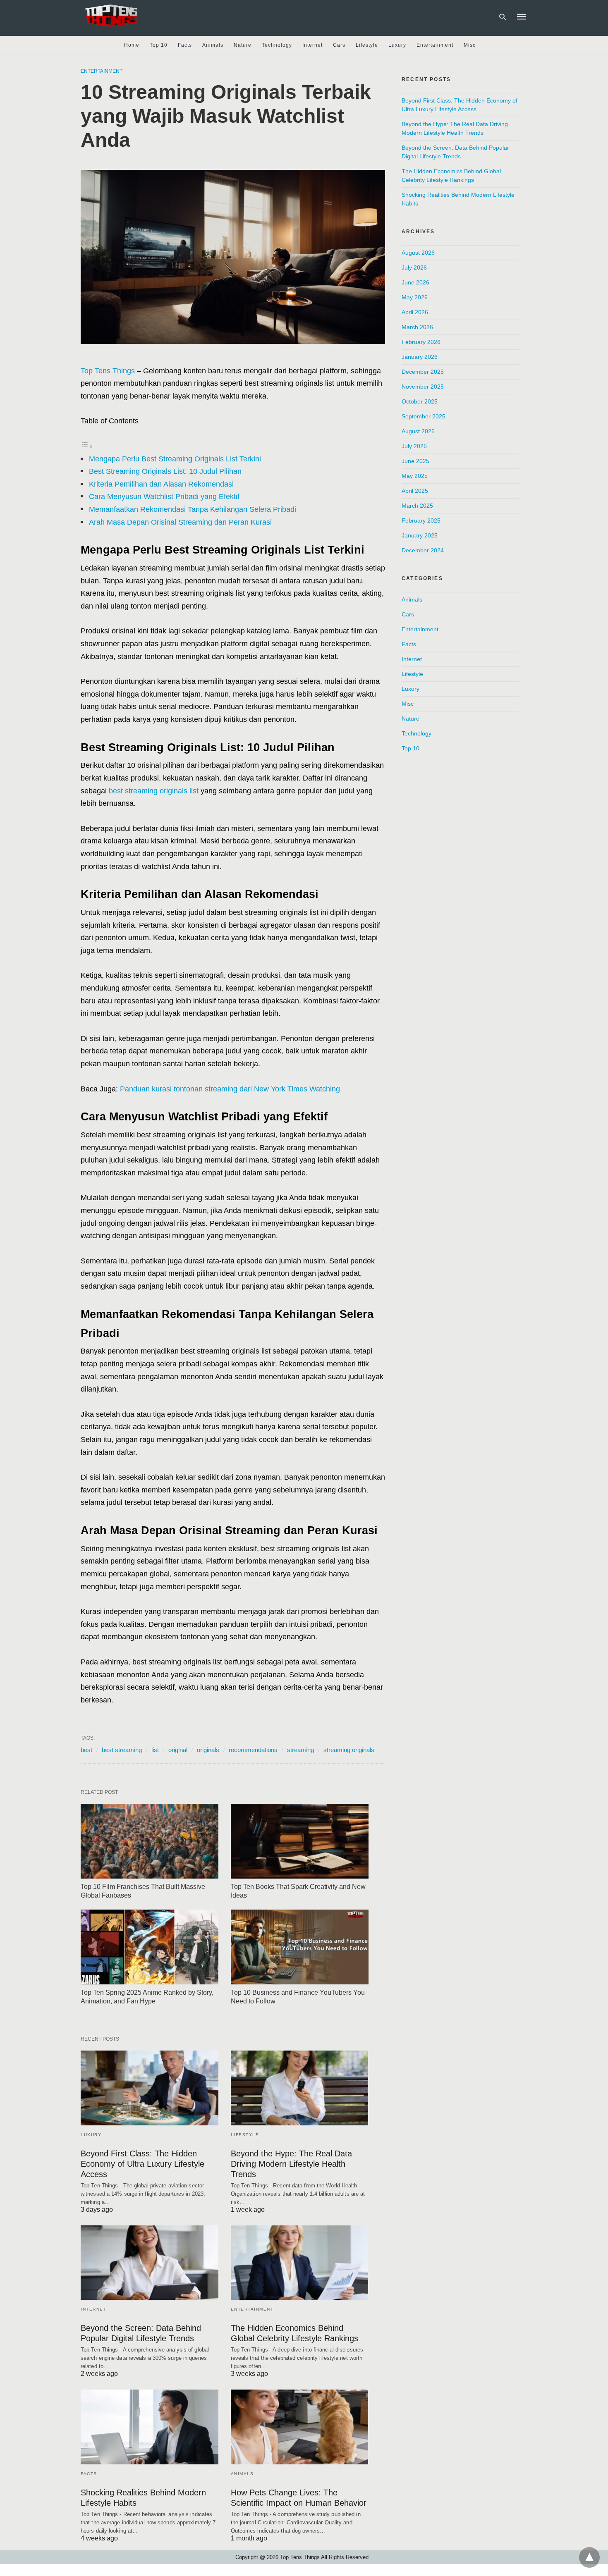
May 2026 (415, 297)
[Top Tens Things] (112, 16)
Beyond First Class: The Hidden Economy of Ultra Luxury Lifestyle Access (142, 2164)
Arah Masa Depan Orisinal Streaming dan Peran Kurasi (180, 522)
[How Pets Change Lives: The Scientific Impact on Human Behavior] (300, 2427)
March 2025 (417, 506)
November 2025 (423, 387)
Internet (312, 45)
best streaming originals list (154, 791)
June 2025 (415, 461)
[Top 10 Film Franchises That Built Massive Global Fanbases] (150, 1841)
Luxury (397, 45)
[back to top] (589, 2557)
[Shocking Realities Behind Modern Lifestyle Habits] (150, 2427)
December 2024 (423, 550)
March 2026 (417, 327)
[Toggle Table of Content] (87, 446)
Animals (213, 45)
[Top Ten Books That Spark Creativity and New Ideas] (300, 1841)
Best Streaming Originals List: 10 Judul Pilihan (165, 471)
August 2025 (418, 431)
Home (132, 45)
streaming (300, 1750)
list (155, 1750)
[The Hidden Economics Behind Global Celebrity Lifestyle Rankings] (300, 2263)
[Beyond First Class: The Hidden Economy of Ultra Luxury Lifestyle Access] (150, 2088)
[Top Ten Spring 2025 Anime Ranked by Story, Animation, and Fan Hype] (150, 1947)
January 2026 (420, 357)
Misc (470, 45)
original (178, 1750)
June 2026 (415, 282)
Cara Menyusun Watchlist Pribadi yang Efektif (164, 497)
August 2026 (418, 253)
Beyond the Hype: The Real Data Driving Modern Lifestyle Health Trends (291, 2164)
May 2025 (415, 476)
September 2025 (424, 416)
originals (208, 1750)
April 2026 (415, 312)
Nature (243, 45)
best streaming (122, 1750)
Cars (339, 45)
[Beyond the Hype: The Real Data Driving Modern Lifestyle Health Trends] (300, 2088)
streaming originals (349, 1750)
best (86, 1750)
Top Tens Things (108, 371)
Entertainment (435, 45)
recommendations (253, 1750)
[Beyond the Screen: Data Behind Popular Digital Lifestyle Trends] (150, 2263)
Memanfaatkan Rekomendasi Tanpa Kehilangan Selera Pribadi (193, 509)
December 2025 (423, 372)
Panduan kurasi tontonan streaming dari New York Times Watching (230, 1089)
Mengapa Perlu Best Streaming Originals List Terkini (175, 459)
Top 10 (159, 45)
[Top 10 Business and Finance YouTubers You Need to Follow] (300, 1947)
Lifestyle (367, 45)
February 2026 (421, 342)
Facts (185, 45)
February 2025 (421, 520)
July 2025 (414, 446)
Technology (277, 45)
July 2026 (414, 267)
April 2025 (415, 491)
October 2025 (420, 401)
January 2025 (420, 535)
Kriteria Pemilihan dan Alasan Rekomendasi (161, 484)
